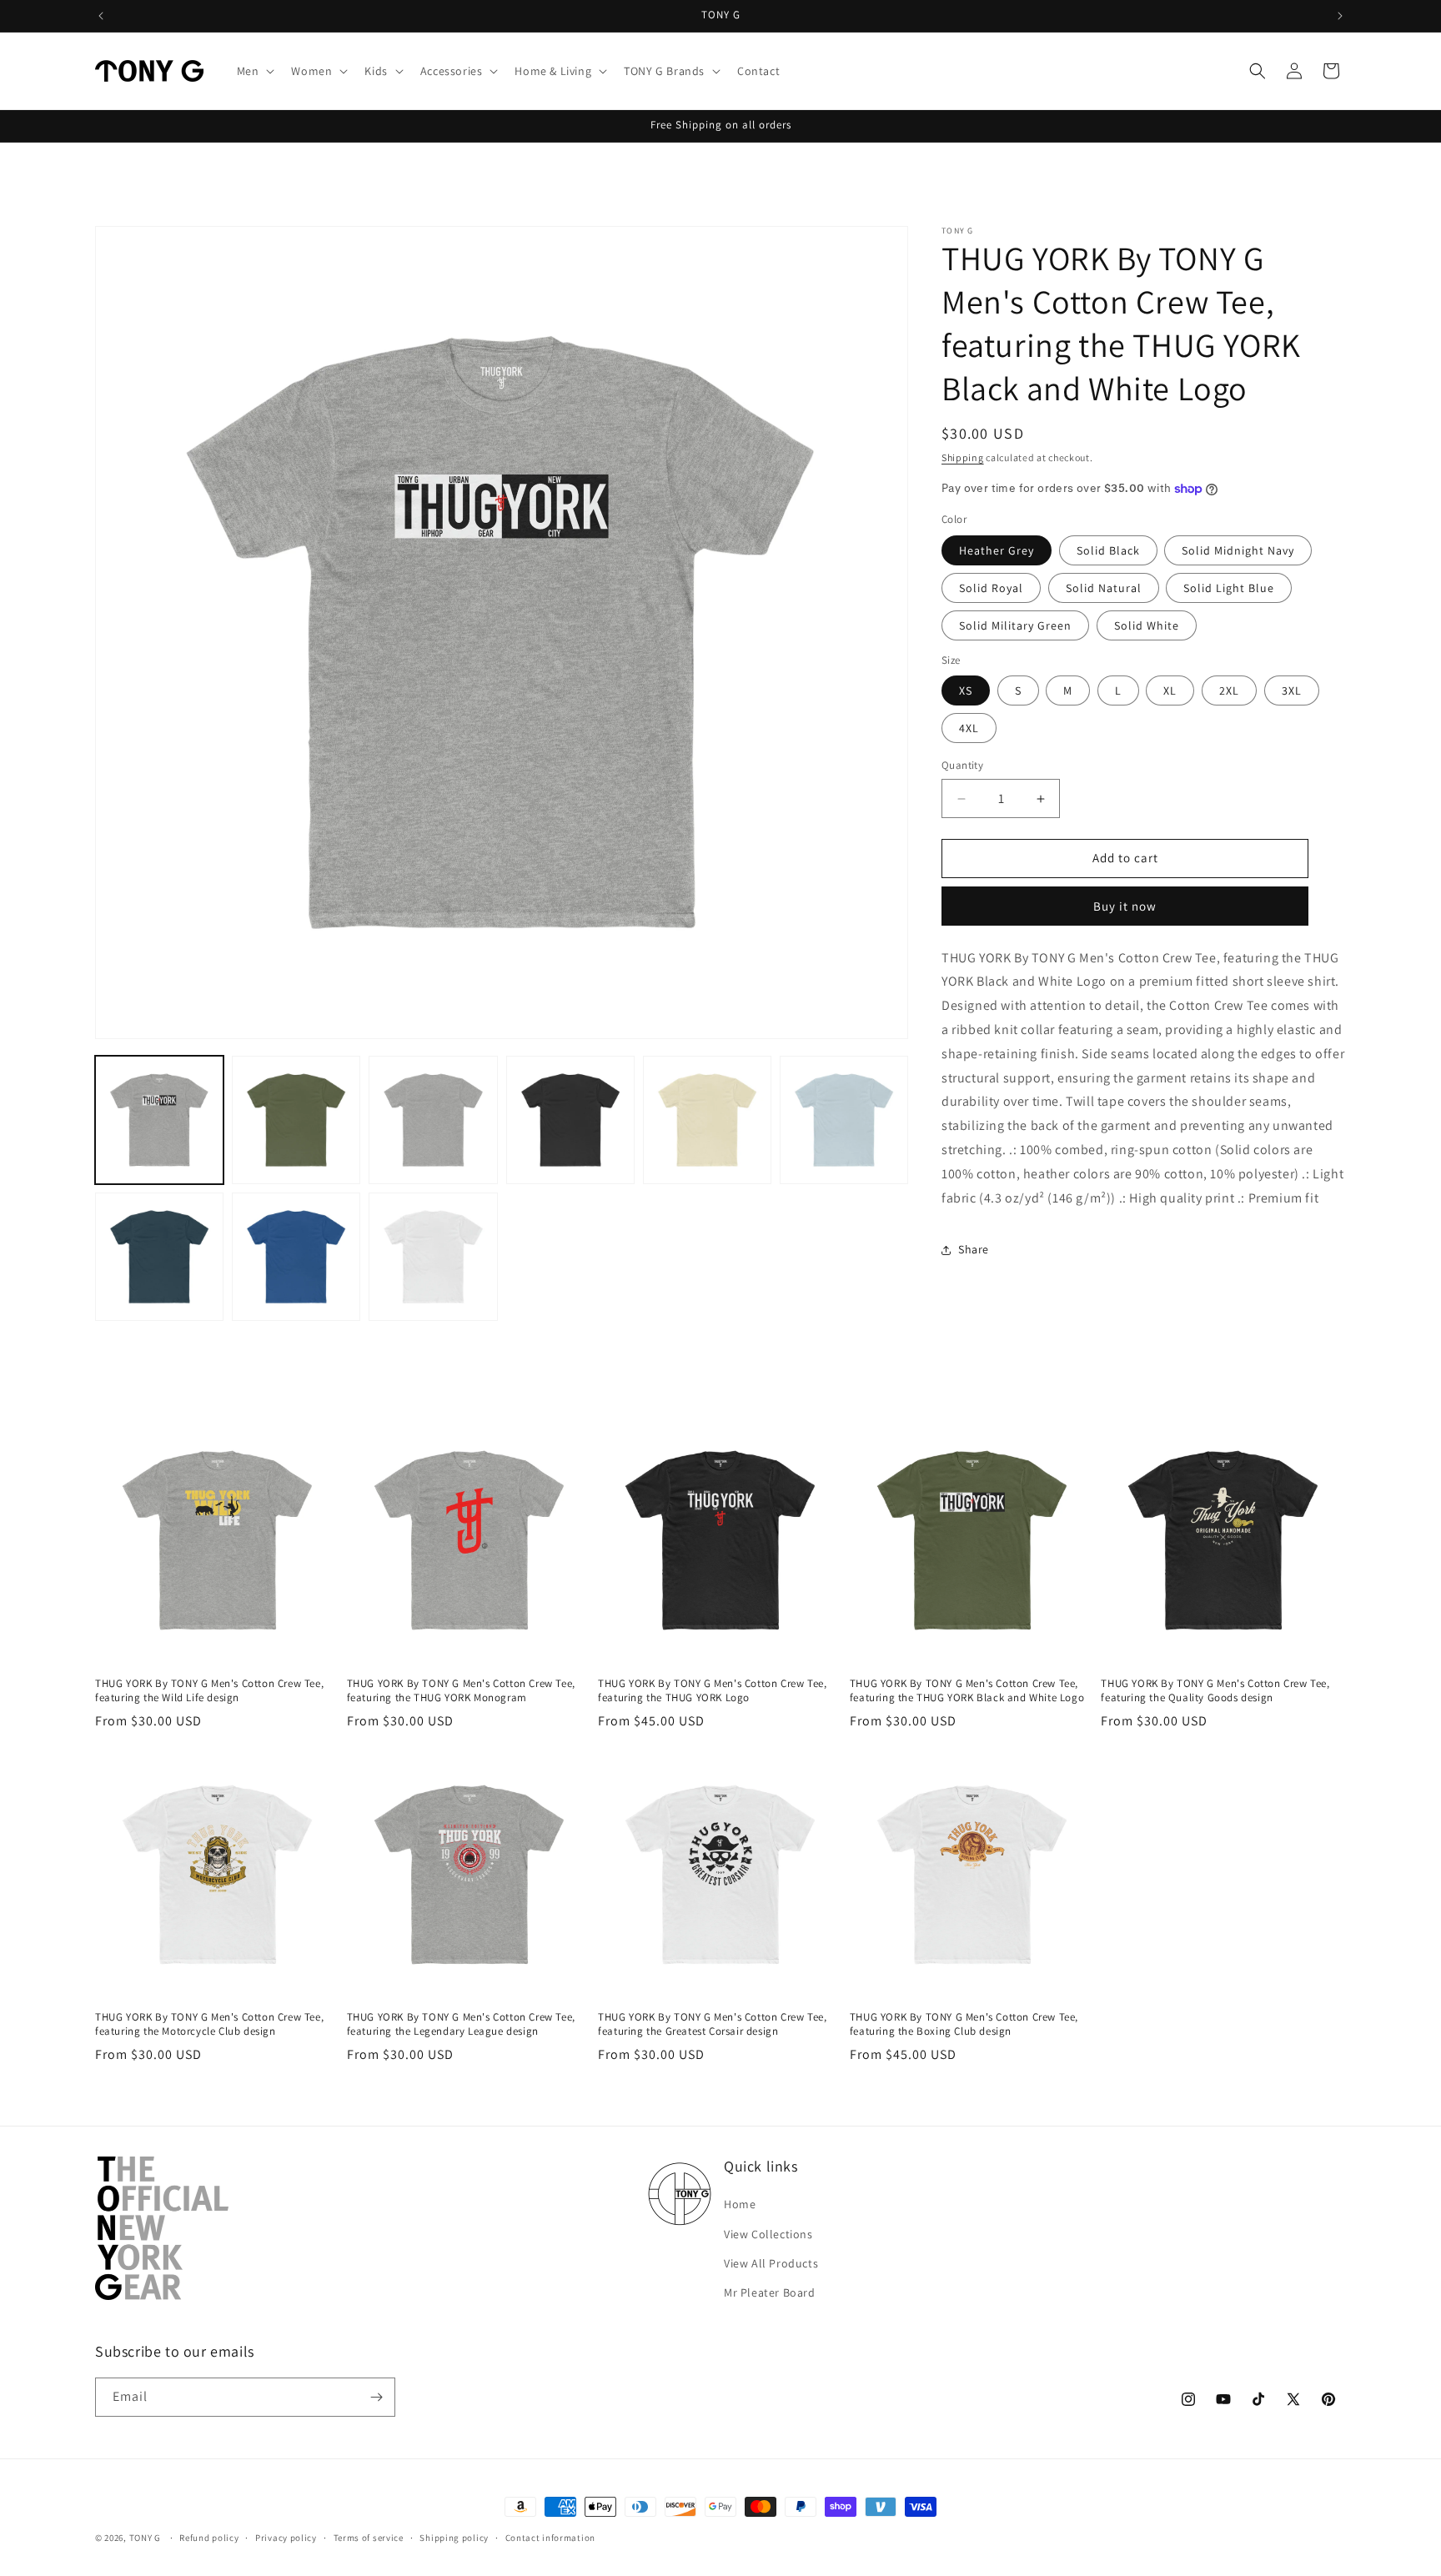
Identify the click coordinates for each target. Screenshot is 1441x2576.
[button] (254, 71)
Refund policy (209, 2538)
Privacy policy (286, 2538)
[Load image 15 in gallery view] (296, 1257)
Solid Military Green (1015, 625)
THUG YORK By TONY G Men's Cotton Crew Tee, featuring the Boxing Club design (964, 2024)
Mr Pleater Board (770, 2292)
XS (966, 691)
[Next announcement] (1340, 16)
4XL (969, 729)
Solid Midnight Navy (1238, 550)
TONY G (145, 2538)
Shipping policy (454, 2538)
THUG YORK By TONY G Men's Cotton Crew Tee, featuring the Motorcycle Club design (209, 2024)
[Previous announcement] (101, 16)
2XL (1229, 691)
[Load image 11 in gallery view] (570, 1120)
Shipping (963, 457)
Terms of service (369, 2538)
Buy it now (1125, 906)
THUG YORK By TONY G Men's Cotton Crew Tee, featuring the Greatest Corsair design (712, 2024)
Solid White (1147, 625)
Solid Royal (991, 588)
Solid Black (1108, 550)
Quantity (962, 766)
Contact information (550, 2538)
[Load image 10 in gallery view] (433, 1120)
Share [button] (974, 1249)
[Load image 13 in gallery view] (844, 1120)
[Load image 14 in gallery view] (159, 1257)
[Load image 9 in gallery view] (296, 1120)
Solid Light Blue (1229, 588)
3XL (1292, 691)
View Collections (768, 2234)
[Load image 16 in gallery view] (433, 1257)
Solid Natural (1104, 588)
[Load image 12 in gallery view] (707, 1120)
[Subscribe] (376, 2397)
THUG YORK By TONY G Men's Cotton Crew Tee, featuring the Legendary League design (461, 2024)
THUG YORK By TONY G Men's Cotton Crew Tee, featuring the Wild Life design (209, 1691)
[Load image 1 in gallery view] (159, 1120)
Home (740, 2204)
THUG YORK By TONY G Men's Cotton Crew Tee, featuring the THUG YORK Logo (712, 1691)
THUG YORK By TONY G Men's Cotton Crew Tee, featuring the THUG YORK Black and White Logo (967, 1691)
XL (1170, 691)
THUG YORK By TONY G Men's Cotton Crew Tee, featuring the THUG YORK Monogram (461, 1691)
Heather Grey (997, 550)
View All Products (771, 2263)
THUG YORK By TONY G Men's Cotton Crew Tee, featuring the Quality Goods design (1215, 1691)
